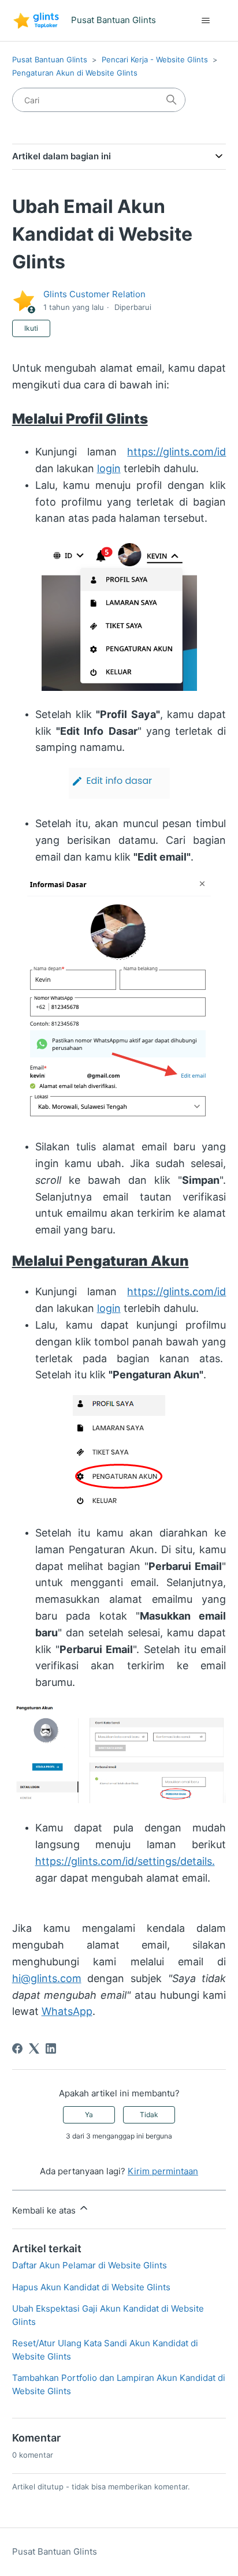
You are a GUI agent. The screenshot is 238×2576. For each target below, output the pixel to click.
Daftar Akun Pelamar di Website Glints (90, 2265)
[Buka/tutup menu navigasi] (205, 21)
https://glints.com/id (176, 452)
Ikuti (31, 328)
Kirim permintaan (163, 2171)
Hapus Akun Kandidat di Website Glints (91, 2287)
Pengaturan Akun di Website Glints (75, 73)
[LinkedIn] (51, 2048)
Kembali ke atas (45, 2210)
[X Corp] (34, 2048)
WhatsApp (67, 2011)
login (109, 468)
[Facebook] (17, 2048)
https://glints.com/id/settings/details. (125, 1861)
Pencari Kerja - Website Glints (155, 59)
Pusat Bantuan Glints (50, 59)
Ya (89, 2115)
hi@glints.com (47, 1978)
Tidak (149, 2115)
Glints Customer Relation (94, 294)
